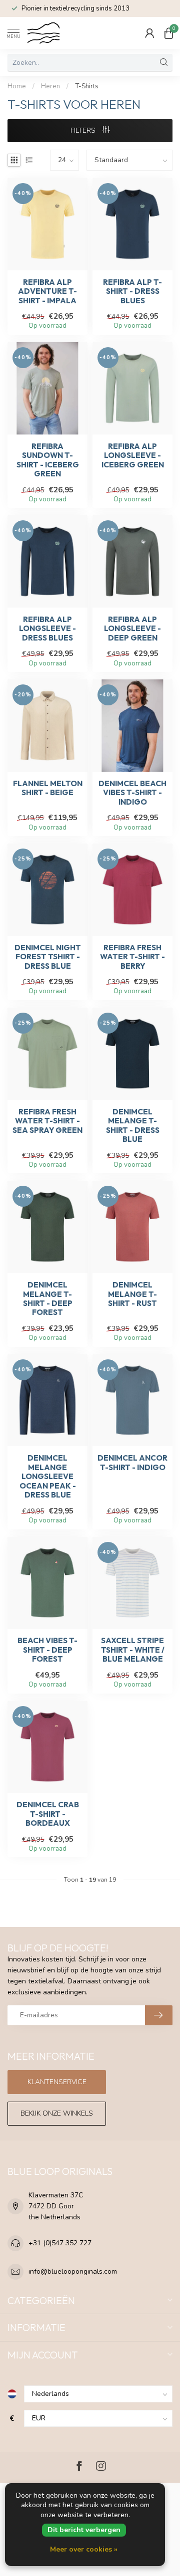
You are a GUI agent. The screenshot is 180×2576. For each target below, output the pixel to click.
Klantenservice (57, 2082)
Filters (84, 130)
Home (17, 86)
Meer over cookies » (84, 2549)
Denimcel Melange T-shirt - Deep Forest (48, 1299)
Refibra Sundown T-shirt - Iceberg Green (48, 460)
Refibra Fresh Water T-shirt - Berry (132, 957)
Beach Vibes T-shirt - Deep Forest (47, 1650)
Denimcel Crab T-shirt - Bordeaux (48, 1814)
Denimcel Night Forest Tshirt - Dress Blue (48, 957)
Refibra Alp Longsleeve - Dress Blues (47, 629)
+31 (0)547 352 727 (60, 2243)
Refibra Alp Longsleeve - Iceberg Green (133, 456)
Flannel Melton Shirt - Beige (48, 788)
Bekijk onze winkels (57, 2113)
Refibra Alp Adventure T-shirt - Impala (47, 292)
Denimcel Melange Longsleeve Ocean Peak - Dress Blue (48, 1477)
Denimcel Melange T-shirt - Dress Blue (133, 1126)
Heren (50, 86)
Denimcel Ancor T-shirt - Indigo (132, 1463)
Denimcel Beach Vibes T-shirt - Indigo (132, 793)
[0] (168, 33)
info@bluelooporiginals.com (73, 2271)
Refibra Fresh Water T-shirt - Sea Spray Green (47, 1121)
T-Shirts (87, 86)
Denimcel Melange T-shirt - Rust (132, 1294)
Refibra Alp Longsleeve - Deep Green (132, 629)
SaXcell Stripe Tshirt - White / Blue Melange (133, 1650)
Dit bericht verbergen (84, 2530)
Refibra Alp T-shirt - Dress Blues (132, 292)
